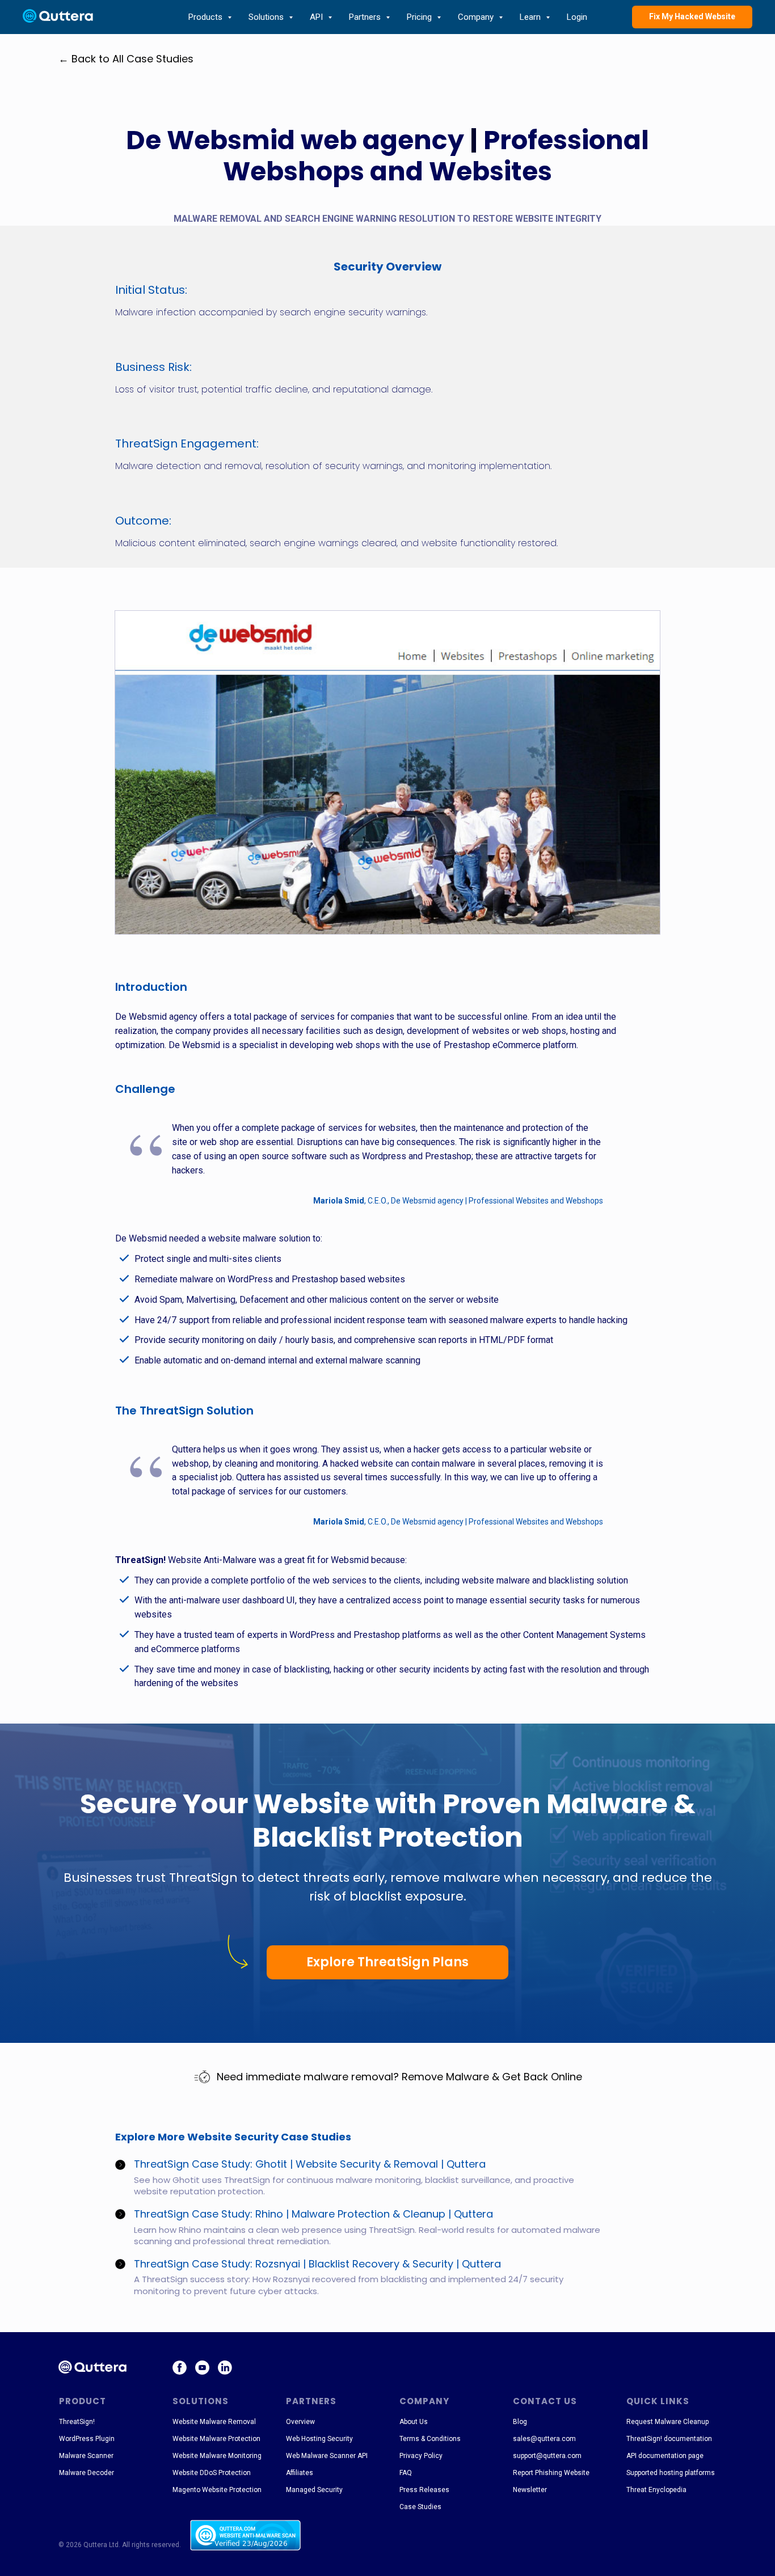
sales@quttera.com (544, 2439)
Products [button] (207, 17)
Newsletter (530, 2490)
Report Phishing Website (551, 2473)
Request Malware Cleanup (667, 2422)
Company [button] (477, 17)
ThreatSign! (77, 2422)
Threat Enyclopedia (656, 2490)
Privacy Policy (421, 2456)
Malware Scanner (86, 2456)
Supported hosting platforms (671, 2473)
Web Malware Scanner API (327, 2456)
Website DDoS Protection (212, 2473)
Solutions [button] (267, 17)
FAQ (406, 2473)
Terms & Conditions (430, 2439)
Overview (300, 2422)
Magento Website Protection (217, 2490)
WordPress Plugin (87, 2439)
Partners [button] (366, 17)
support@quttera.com (547, 2456)
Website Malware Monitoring (217, 2456)
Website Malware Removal (214, 2422)
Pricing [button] (420, 17)
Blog (520, 2422)
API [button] (317, 17)
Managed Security (314, 2490)
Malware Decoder (87, 2473)
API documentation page (665, 2456)
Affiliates (300, 2473)
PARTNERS (311, 2401)
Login (577, 17)
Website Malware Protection (216, 2439)
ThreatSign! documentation (669, 2439)
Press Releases (424, 2490)
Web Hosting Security (319, 2439)
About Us (414, 2422)
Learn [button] (531, 17)
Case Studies (420, 2507)
